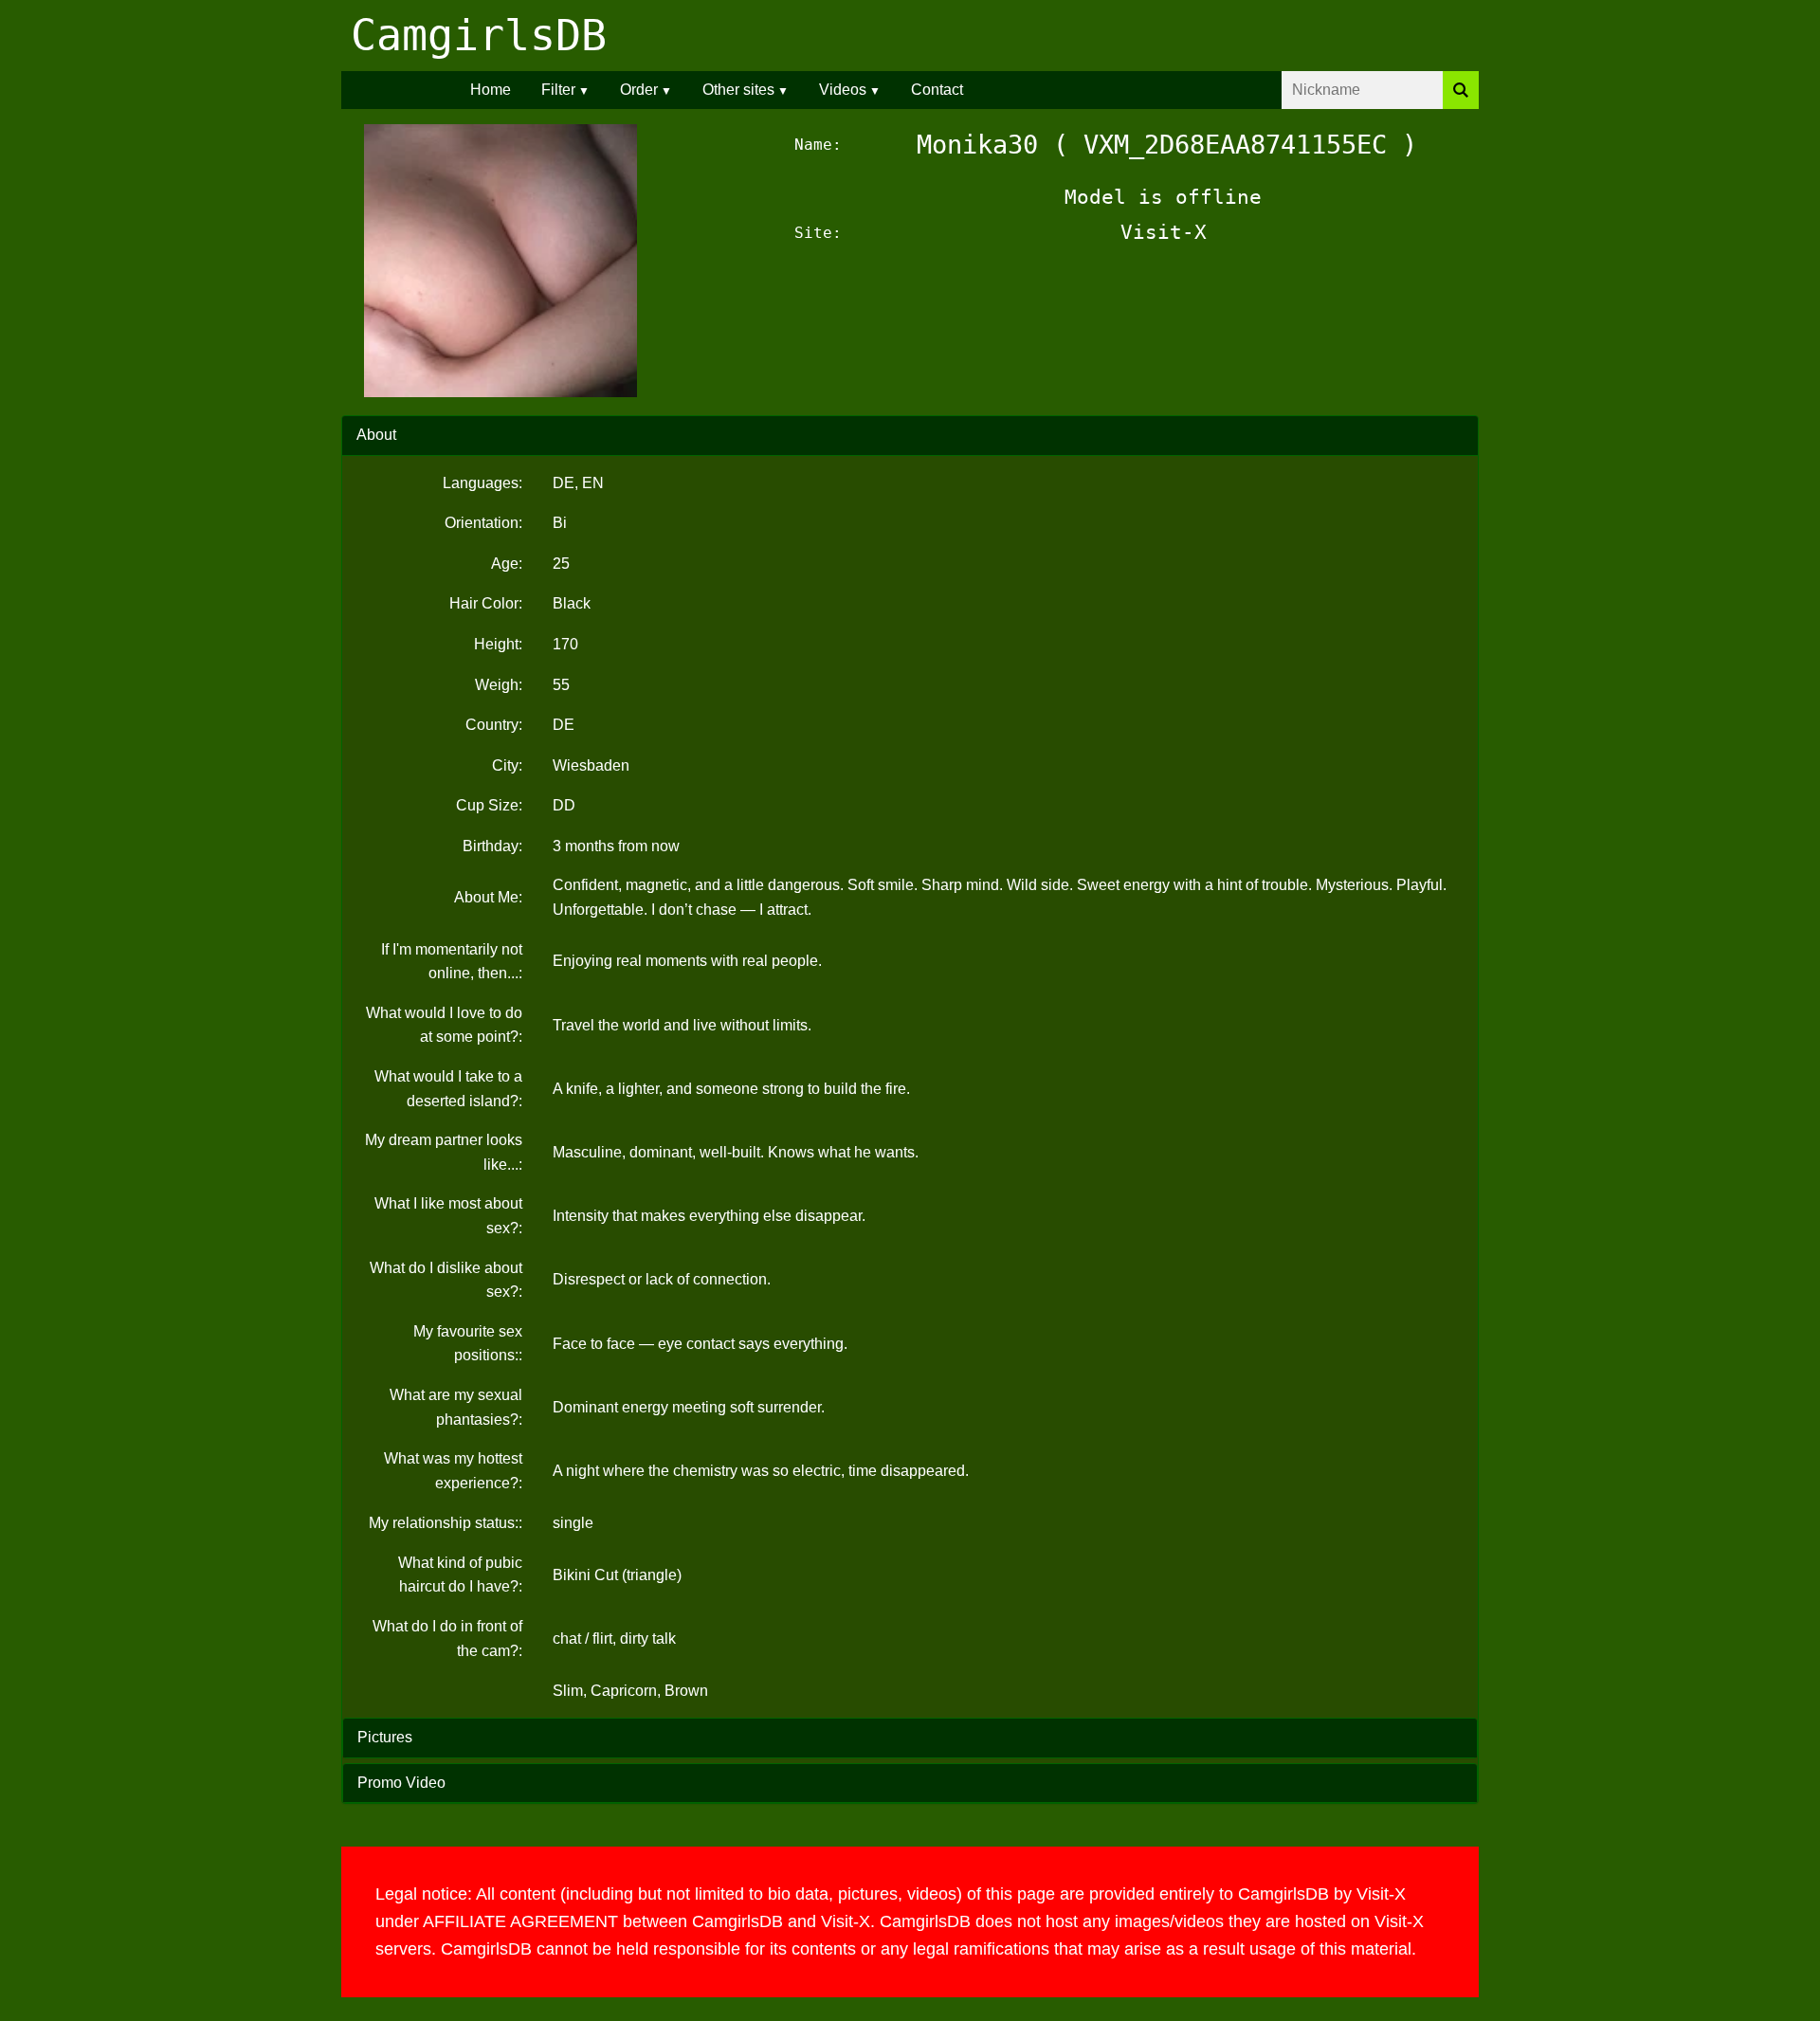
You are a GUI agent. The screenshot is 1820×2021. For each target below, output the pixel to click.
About (376, 435)
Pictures (385, 1737)
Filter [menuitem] (558, 90)
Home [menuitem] (491, 90)
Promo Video (401, 1783)
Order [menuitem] (639, 90)
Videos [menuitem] (843, 90)
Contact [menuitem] (937, 90)
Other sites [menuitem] (738, 90)
